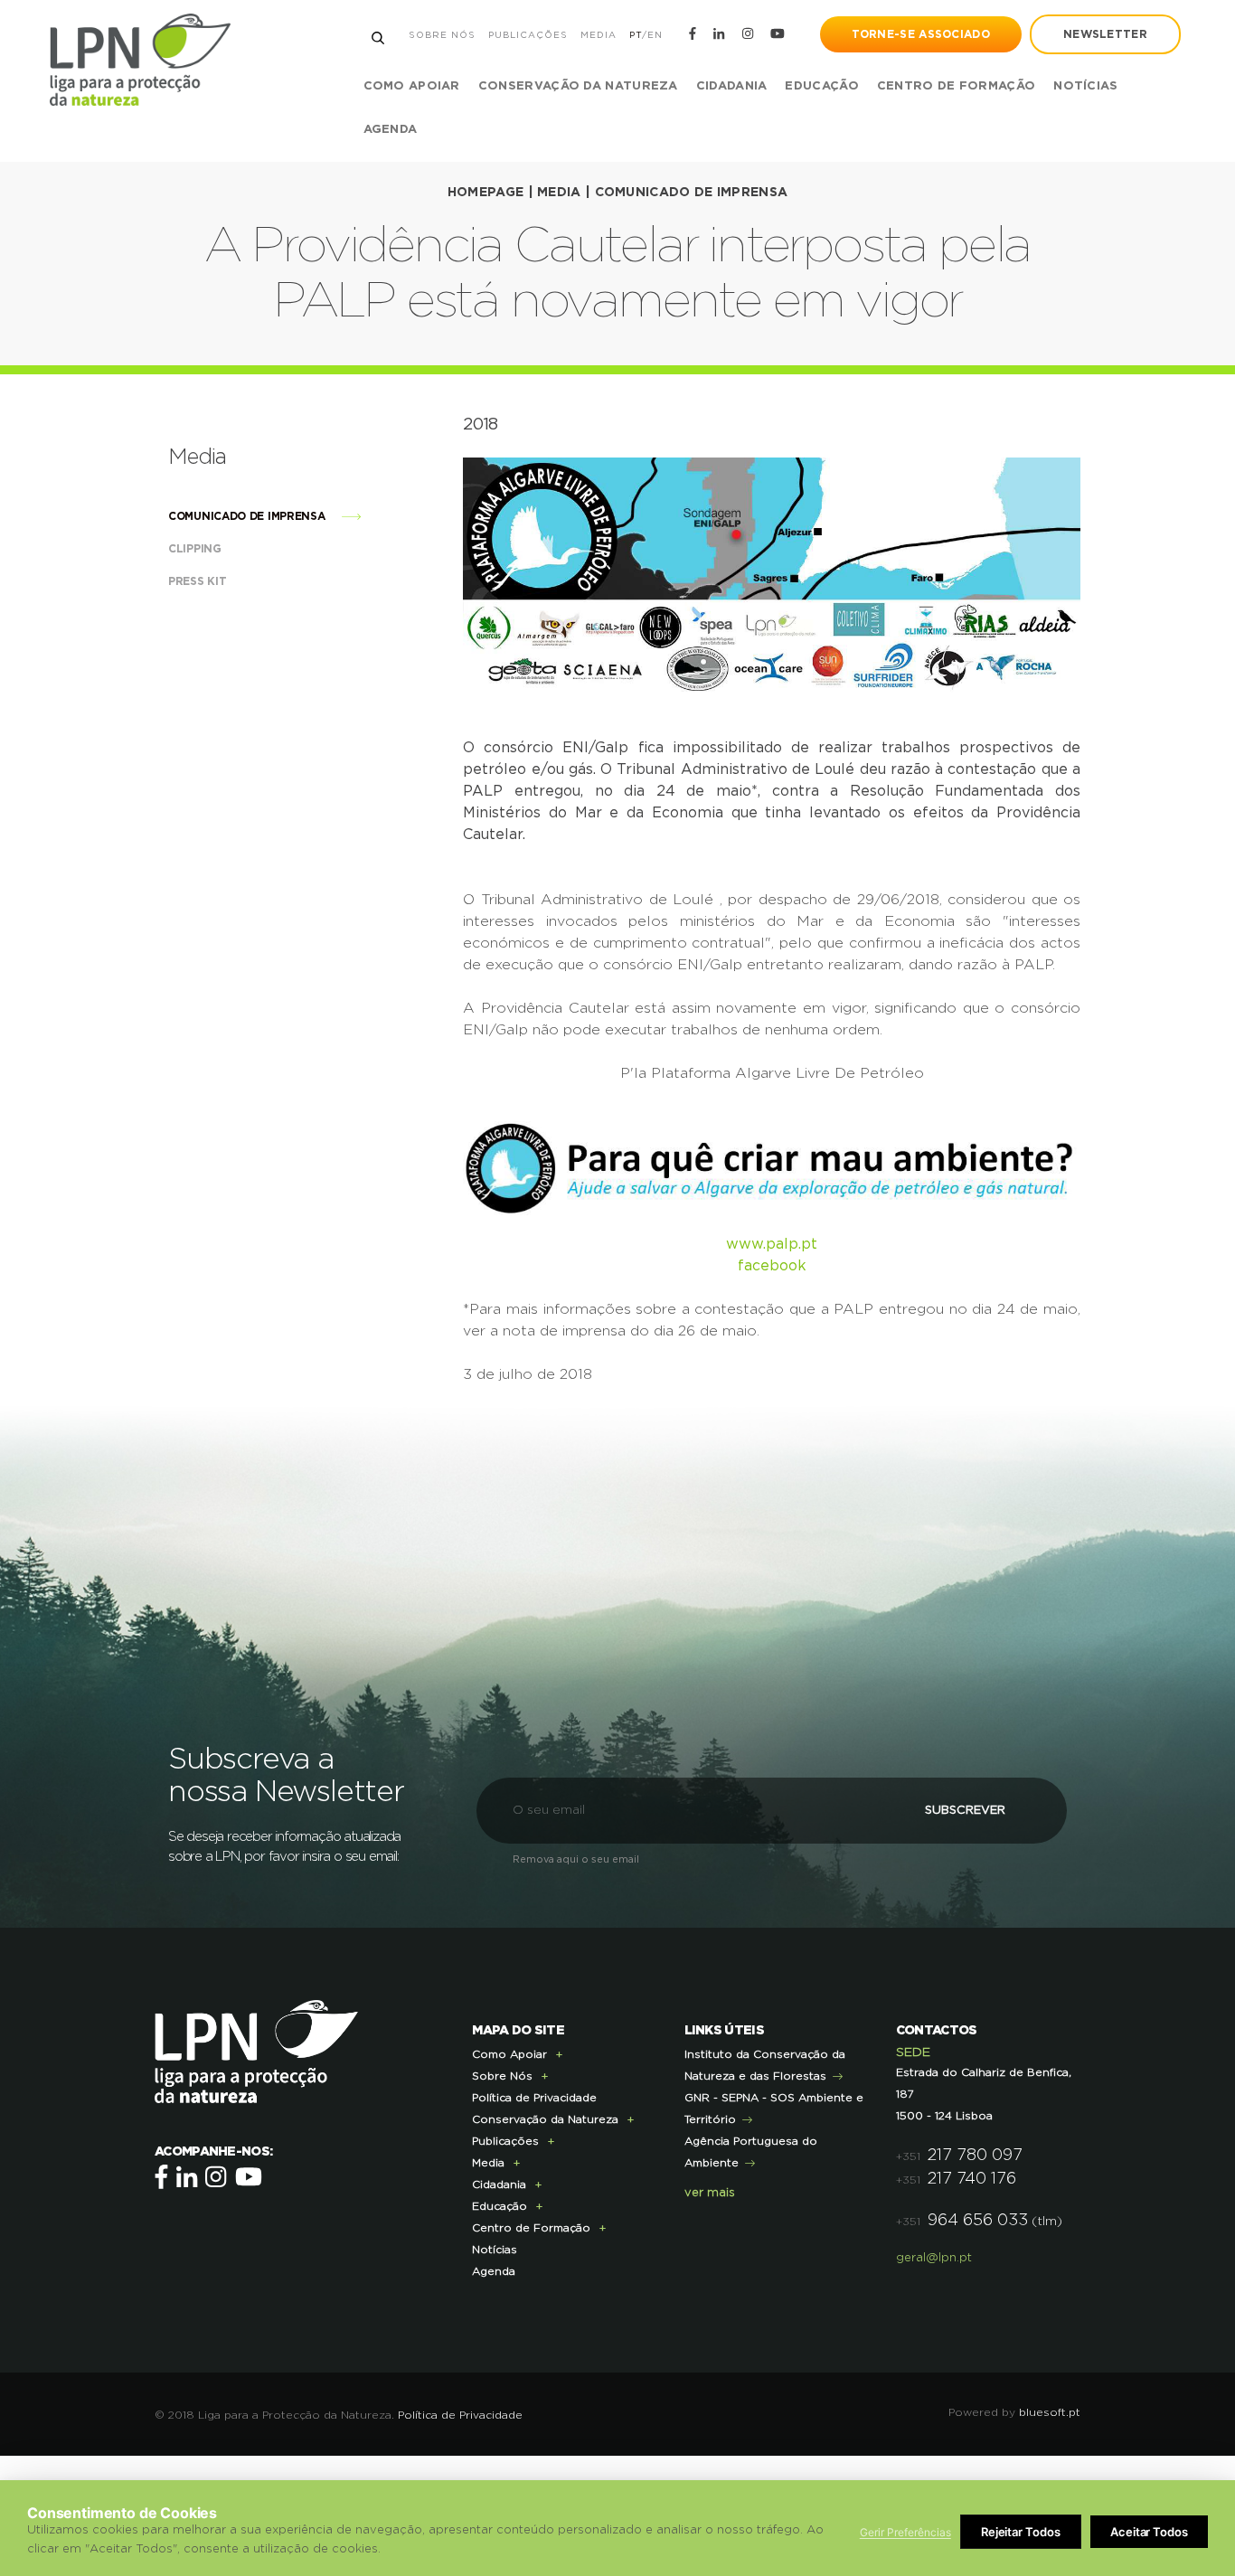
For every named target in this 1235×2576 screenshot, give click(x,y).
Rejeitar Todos (1021, 2532)
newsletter (1105, 34)
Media (599, 35)
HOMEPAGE (486, 193)
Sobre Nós (442, 35)
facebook (772, 1266)
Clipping (196, 549)
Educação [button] (821, 86)
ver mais (710, 2193)
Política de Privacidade (534, 2098)
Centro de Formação (956, 86)
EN (655, 35)
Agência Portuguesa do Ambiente (751, 2152)
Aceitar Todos (1149, 2532)
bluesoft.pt (1050, 2412)
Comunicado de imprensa (692, 193)
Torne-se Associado (921, 34)
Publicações (528, 35)
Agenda (391, 130)
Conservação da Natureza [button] (578, 86)
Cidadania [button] (732, 86)
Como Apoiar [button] (412, 86)
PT (636, 35)
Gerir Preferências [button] (905, 2532)
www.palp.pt (772, 1244)
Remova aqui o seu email (576, 1859)
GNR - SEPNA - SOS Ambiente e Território (774, 2109)
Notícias (1085, 86)
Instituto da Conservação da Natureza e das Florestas (765, 2065)
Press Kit (199, 581)
